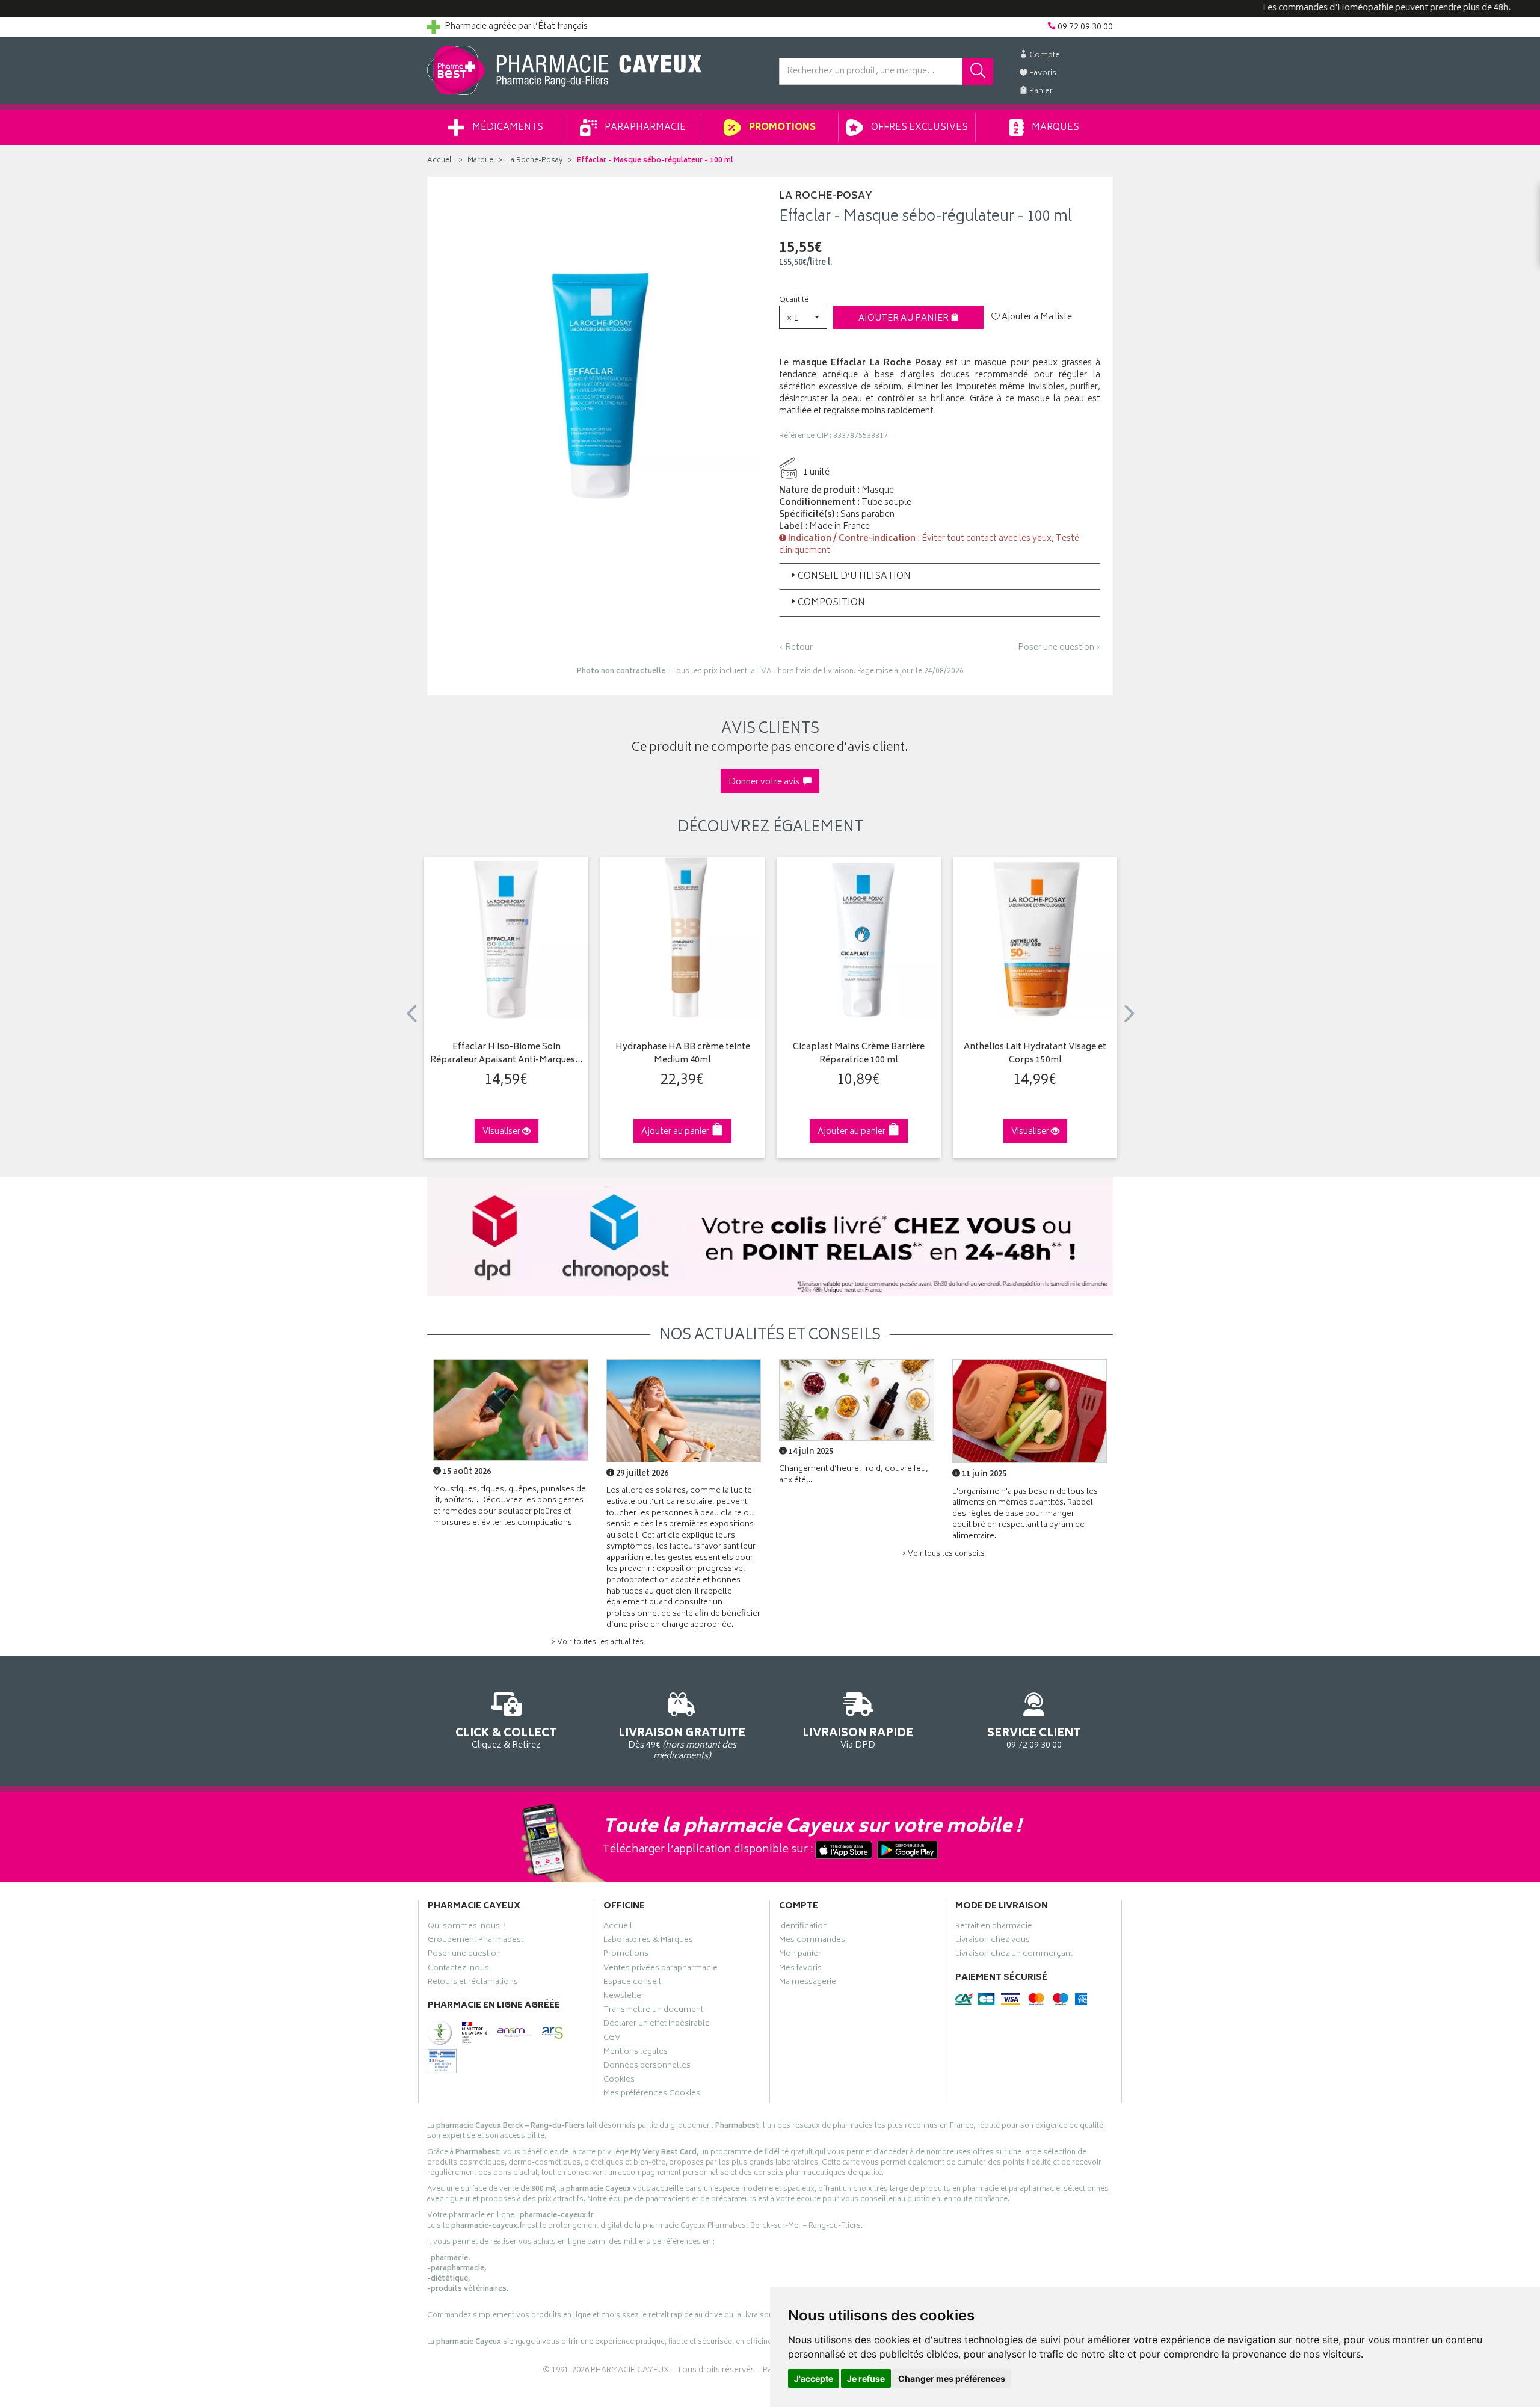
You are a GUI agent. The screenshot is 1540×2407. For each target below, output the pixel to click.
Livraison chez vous (993, 1941)
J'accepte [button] (814, 2378)
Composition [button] (831, 603)
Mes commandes (812, 1941)
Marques (1055, 128)
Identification (803, 1928)
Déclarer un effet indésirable (657, 2025)
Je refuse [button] (866, 2378)
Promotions (781, 128)
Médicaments (507, 128)
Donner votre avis (766, 782)
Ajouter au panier (904, 319)
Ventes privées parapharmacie (661, 1970)
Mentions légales (636, 2053)
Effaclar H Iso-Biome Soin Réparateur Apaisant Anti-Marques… (506, 1054)
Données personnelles (647, 2067)
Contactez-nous (458, 1970)
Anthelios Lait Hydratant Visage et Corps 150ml (1035, 1054)
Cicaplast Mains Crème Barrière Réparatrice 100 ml (859, 1054)
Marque (480, 161)
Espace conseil (632, 1983)
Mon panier (800, 1955)
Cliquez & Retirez (506, 1737)
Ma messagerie (808, 1983)
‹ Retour (796, 648)
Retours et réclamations (473, 1983)
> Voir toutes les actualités (597, 1643)
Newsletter (624, 1997)
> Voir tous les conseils (943, 1554)
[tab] (940, 576)
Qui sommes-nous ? (467, 1928)
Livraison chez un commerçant (1014, 1955)
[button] (803, 317)
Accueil (440, 161)
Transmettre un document (653, 2011)
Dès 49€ (682, 1743)
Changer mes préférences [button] (952, 2378)
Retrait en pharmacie (994, 1928)
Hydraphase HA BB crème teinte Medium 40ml (683, 1054)
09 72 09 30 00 (1034, 1737)
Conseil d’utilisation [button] (854, 577)
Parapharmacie (644, 128)
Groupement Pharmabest (476, 1941)
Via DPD (858, 1737)
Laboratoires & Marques (648, 1941)
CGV (612, 2039)
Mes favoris (800, 1970)
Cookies (619, 2081)
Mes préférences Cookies (652, 2095)
